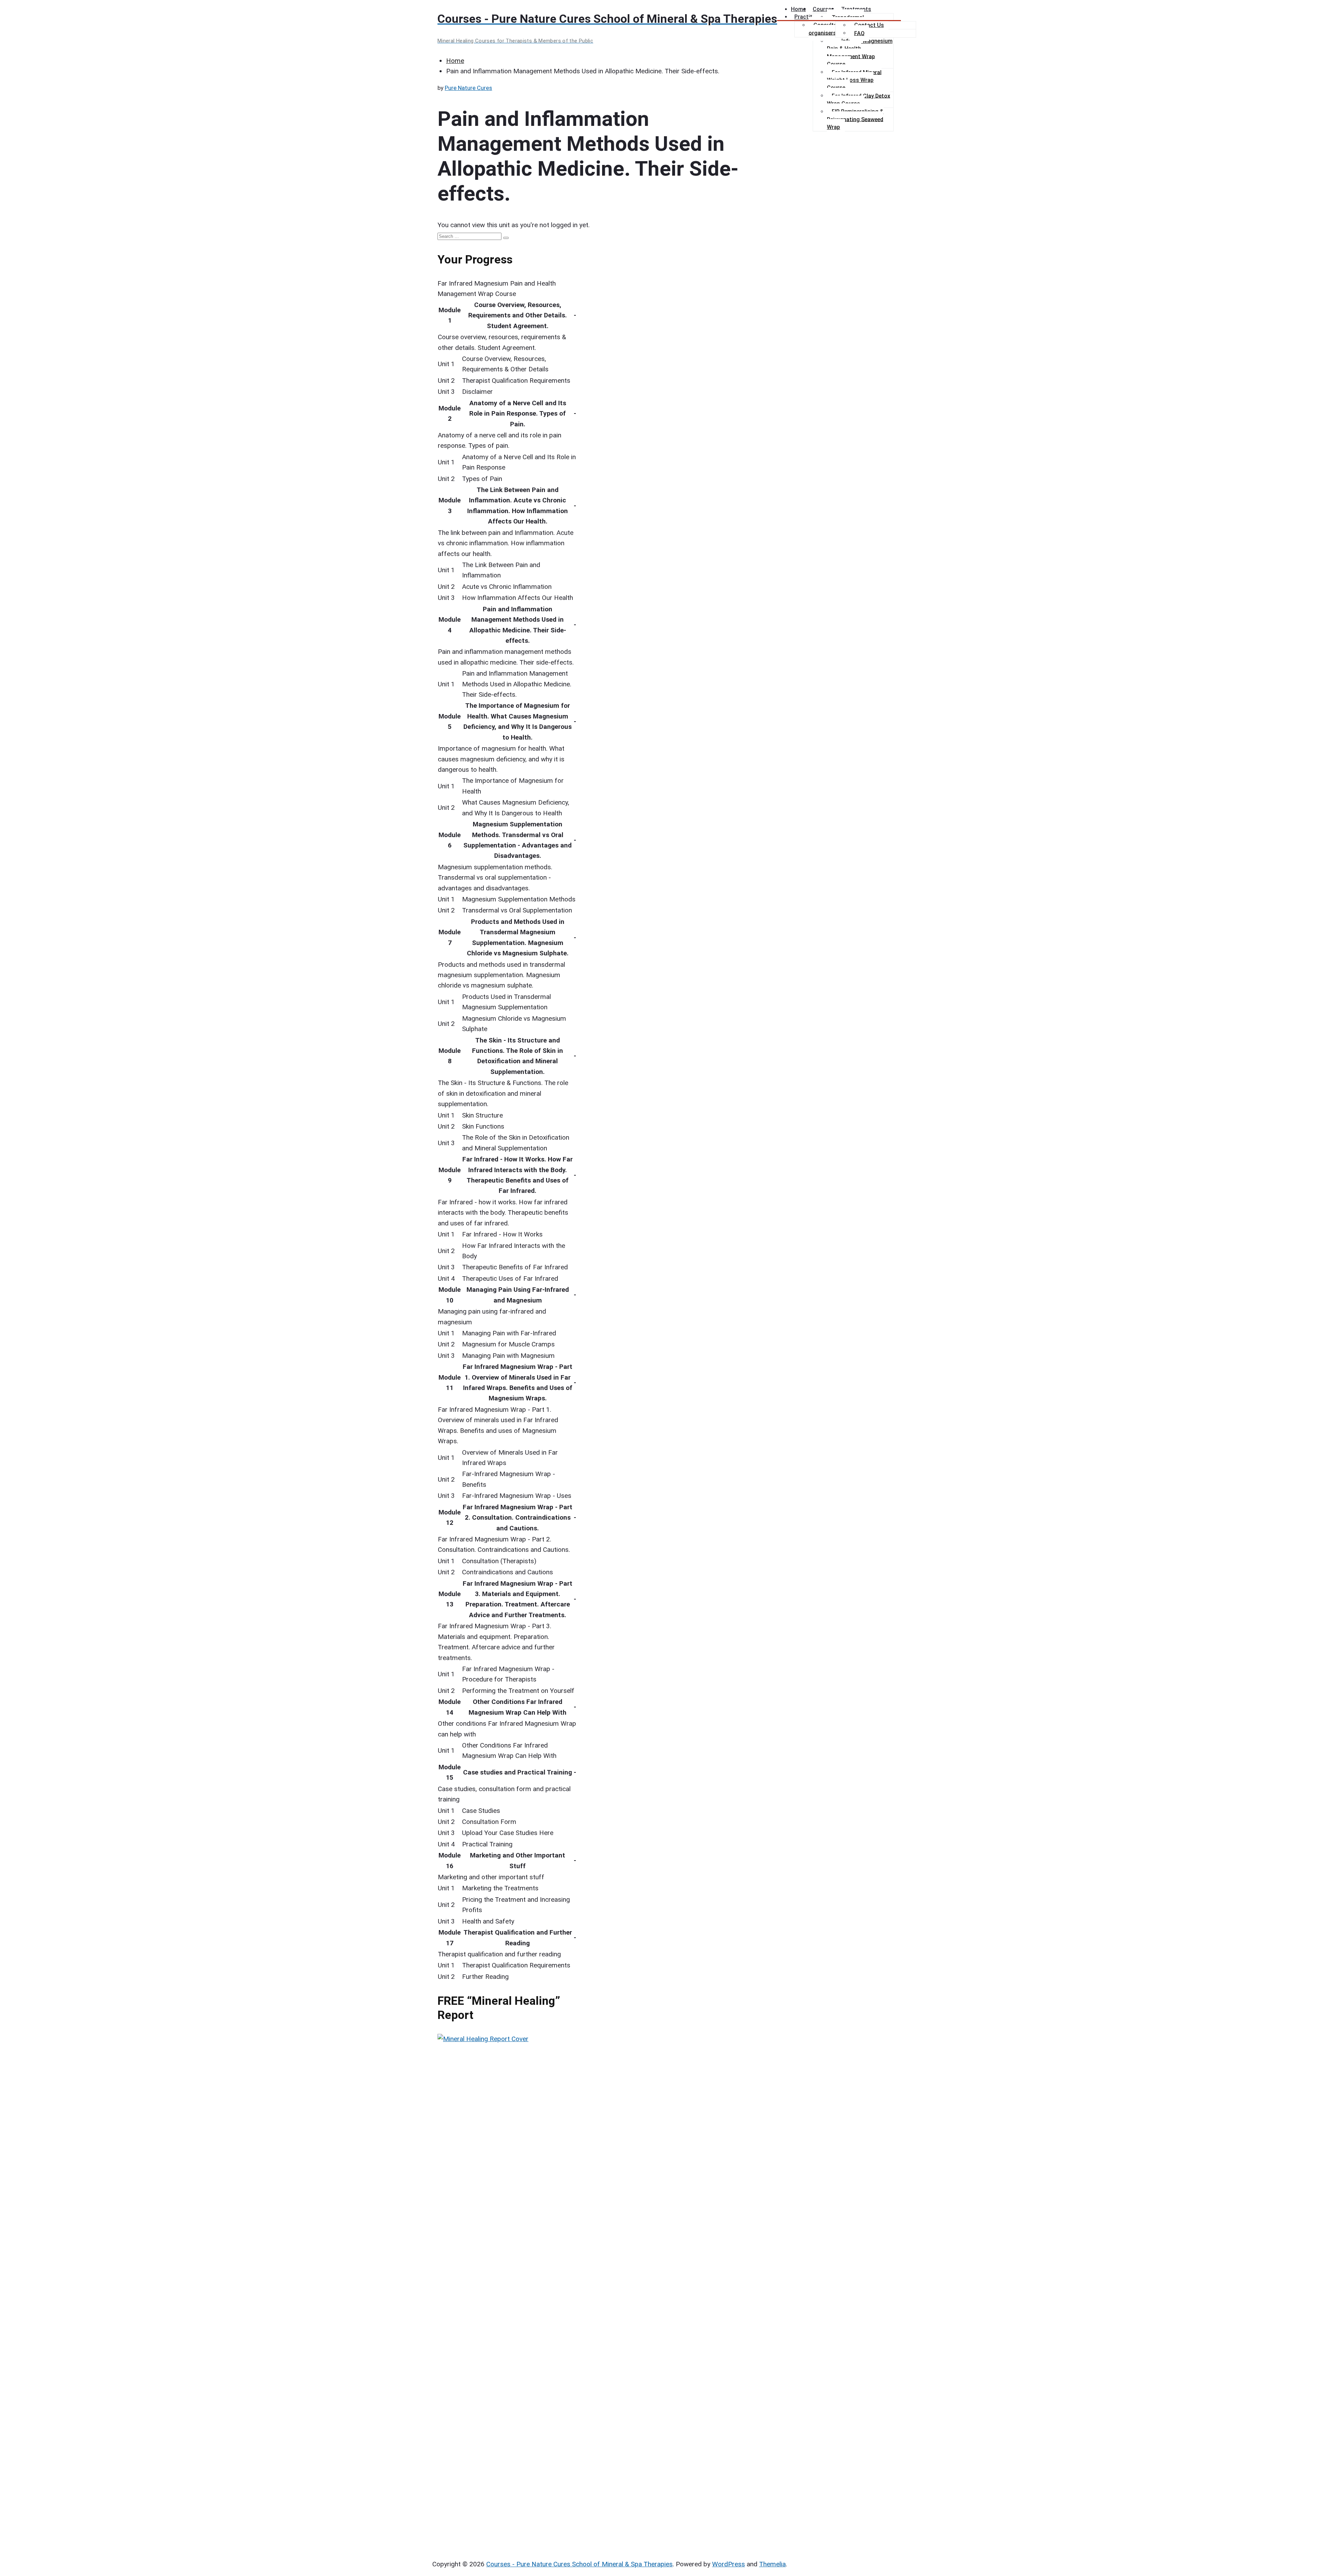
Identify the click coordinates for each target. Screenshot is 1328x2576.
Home (798, 9)
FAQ (859, 33)
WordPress (728, 2564)
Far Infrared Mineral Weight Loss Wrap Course (854, 80)
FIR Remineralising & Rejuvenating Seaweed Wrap (855, 119)
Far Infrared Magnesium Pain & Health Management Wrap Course (860, 53)
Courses (823, 9)
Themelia (772, 2564)
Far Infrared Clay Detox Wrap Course (859, 99)
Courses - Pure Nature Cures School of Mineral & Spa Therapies (579, 2564)
